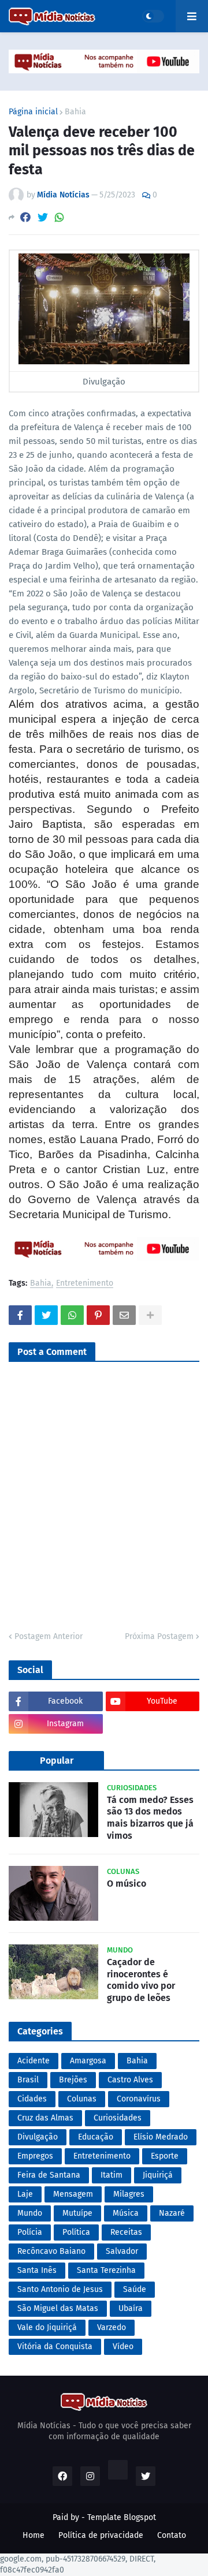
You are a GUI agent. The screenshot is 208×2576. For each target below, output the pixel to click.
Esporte (165, 2156)
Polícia (30, 2232)
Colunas (82, 2099)
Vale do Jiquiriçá (47, 2327)
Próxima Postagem (159, 1636)
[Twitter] (43, 217)
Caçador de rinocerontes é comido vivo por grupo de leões (141, 1980)
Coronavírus (139, 2099)
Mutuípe (77, 2213)
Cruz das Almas (45, 2118)
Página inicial (33, 112)
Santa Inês (37, 2270)
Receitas (126, 2232)
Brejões (73, 2080)
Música (126, 2213)
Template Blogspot (122, 2517)
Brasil (28, 2080)
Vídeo (123, 2347)
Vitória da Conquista (55, 2347)
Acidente (34, 2061)
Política (76, 2232)
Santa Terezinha (106, 2270)
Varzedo (112, 2327)
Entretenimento (85, 1284)
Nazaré (172, 2213)
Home (34, 2535)
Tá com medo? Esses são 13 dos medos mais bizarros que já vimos (150, 1818)
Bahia (75, 112)
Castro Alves (130, 2080)
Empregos (35, 2156)
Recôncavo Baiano (51, 2251)
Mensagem (73, 2194)
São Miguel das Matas (58, 2308)
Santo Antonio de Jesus (60, 2289)
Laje (25, 2194)
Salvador (122, 2251)
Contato (172, 2535)
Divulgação (38, 2137)
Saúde (135, 2289)
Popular (57, 1761)
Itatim (112, 2175)
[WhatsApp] (60, 217)
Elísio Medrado (161, 2137)
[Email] (124, 1315)
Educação (96, 2137)
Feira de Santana (49, 2175)
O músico (127, 1884)
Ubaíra (131, 2308)
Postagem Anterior (49, 1636)
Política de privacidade (101, 2535)
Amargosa (88, 2061)
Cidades (32, 2099)
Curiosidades (118, 2118)
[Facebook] (25, 217)
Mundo (30, 2213)
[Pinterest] (98, 1315)
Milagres (129, 2194)
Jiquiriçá (158, 2175)
